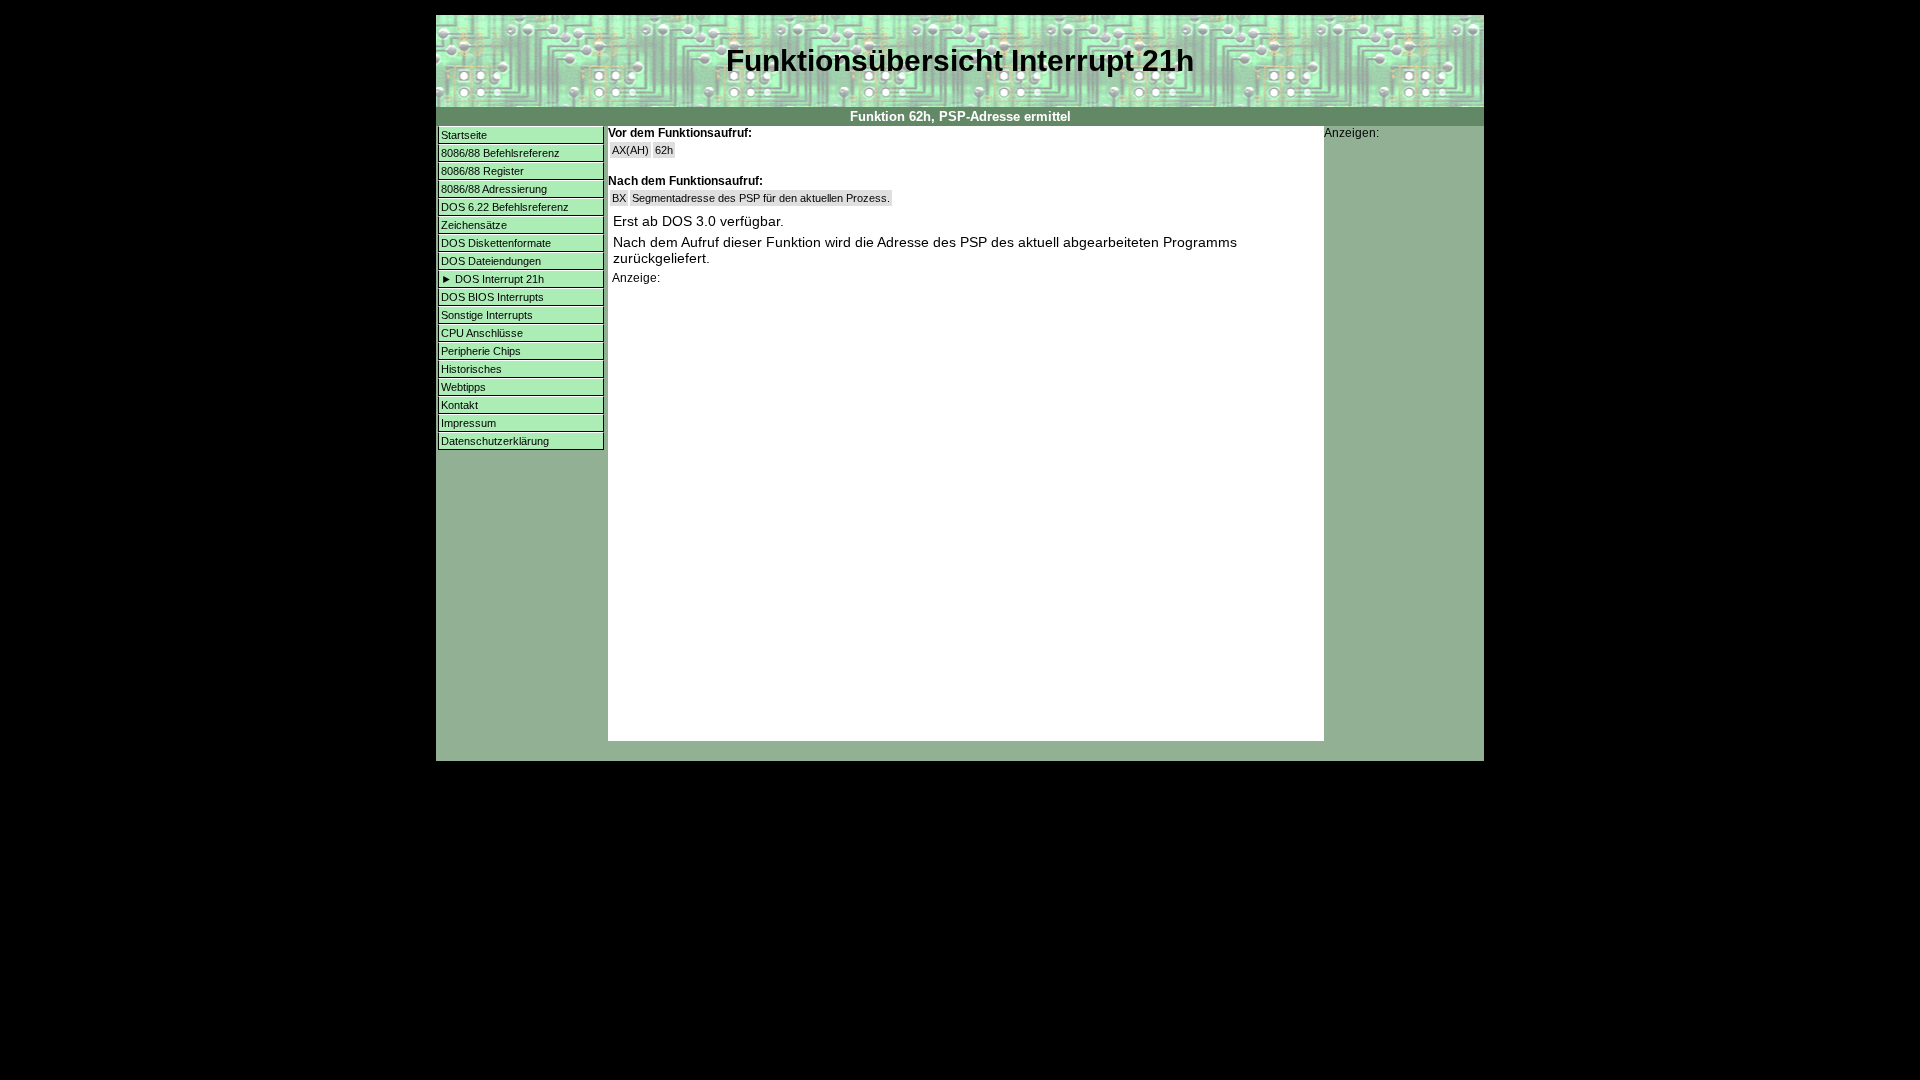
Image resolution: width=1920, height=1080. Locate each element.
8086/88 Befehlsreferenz (500, 153)
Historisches (471, 369)
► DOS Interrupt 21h (492, 279)
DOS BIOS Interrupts (492, 297)
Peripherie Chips (481, 351)
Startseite (464, 135)
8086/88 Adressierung (494, 189)
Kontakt (459, 405)
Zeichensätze (474, 225)
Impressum (468, 423)
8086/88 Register (482, 171)
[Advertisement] (966, 426)
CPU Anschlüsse (482, 333)
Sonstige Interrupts (487, 315)
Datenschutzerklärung (495, 441)
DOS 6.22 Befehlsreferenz (505, 207)
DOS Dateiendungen (491, 261)
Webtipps (463, 387)
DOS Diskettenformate (496, 243)
